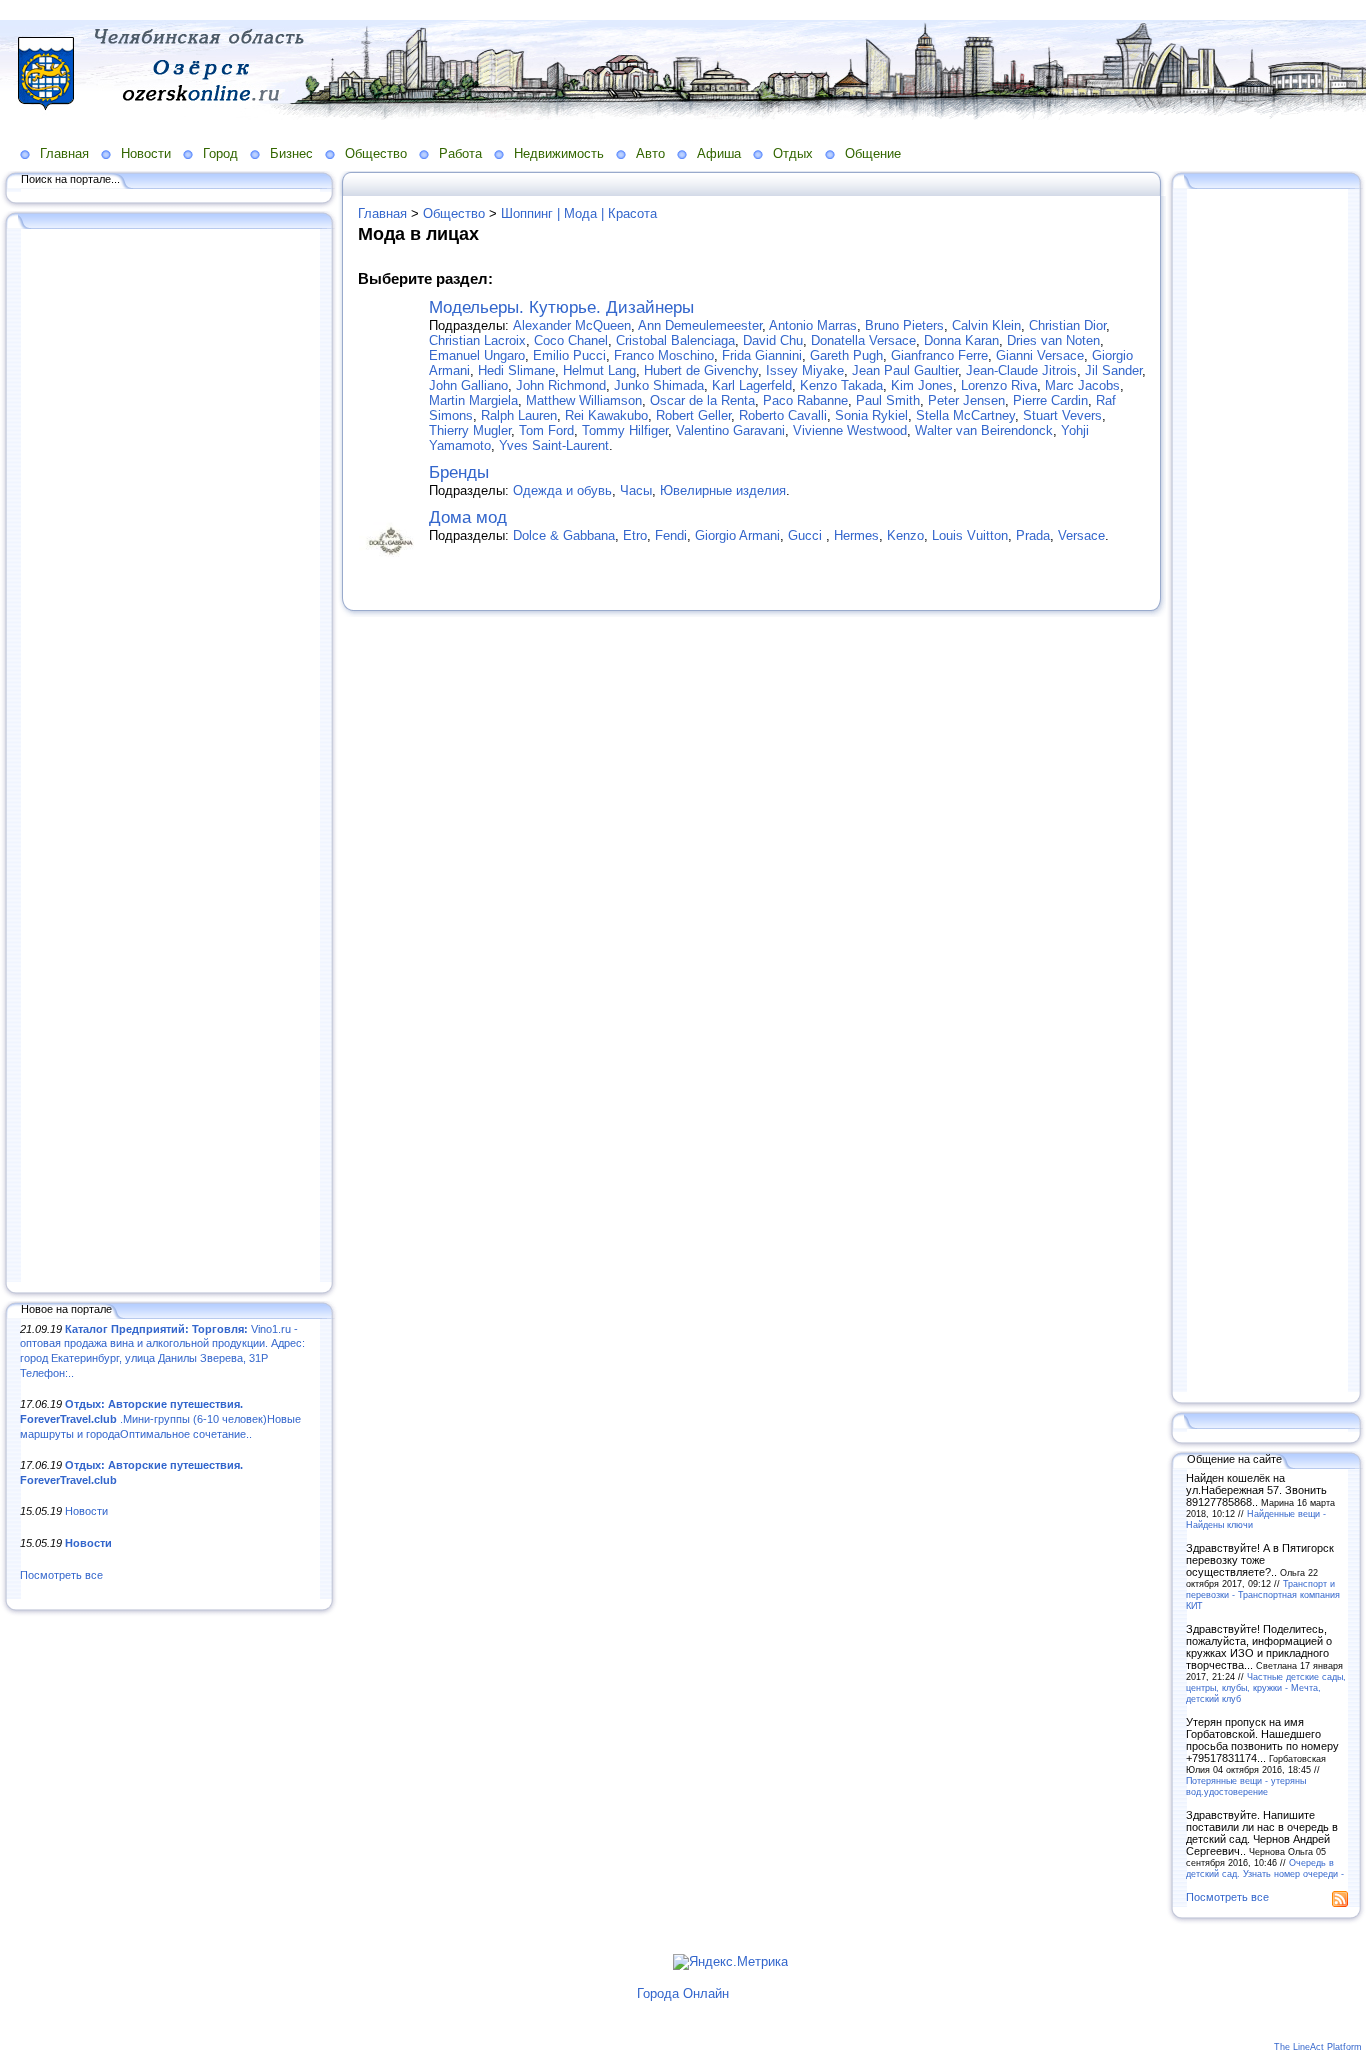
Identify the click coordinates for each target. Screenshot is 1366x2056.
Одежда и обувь (562, 490)
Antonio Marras (813, 325)
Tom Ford (546, 430)
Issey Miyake (805, 370)
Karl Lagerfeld (752, 385)
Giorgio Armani (737, 535)
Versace (1081, 535)
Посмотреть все (61, 1575)
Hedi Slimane (516, 370)
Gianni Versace (1040, 355)
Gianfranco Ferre (939, 355)
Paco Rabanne (805, 400)
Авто (650, 153)
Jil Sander (1113, 370)
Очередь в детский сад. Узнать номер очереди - (1265, 1868)
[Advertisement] (170, 757)
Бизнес (291, 153)
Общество (376, 153)
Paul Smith (888, 400)
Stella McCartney (965, 415)
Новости (146, 153)
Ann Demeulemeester (700, 325)
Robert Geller (693, 415)
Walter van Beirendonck (984, 430)
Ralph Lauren (519, 415)
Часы (636, 490)
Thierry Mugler (470, 430)
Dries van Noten (1053, 340)
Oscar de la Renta (702, 400)
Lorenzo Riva (999, 385)
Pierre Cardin (1050, 400)
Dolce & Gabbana (564, 535)
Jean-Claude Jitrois (1021, 370)
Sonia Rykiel (871, 415)
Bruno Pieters (904, 325)
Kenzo (905, 535)
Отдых (793, 153)
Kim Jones (922, 385)
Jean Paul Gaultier (905, 370)
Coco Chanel (571, 340)
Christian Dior (1067, 325)
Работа (460, 153)
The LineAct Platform (1318, 2047)
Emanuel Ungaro (477, 355)
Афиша (719, 153)
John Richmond (561, 385)
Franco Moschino (664, 355)
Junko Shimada (659, 385)
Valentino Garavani (730, 430)
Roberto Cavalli (783, 415)
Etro (635, 535)
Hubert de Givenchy (701, 370)
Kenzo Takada (841, 385)
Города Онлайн (683, 1993)
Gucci (807, 535)
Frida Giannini (762, 355)
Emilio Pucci (569, 355)
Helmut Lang (599, 370)
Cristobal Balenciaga (675, 340)
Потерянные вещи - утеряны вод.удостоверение (1246, 1786)
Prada (1033, 535)
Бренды (459, 472)
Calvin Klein (986, 325)
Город (220, 153)
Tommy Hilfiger (625, 430)
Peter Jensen (966, 400)
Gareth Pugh (846, 355)
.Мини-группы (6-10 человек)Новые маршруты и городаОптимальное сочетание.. (160, 1418)
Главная (64, 153)
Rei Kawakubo (606, 415)
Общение (873, 153)
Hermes (856, 535)
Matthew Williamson (584, 400)
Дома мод (468, 517)
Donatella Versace (863, 340)
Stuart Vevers (1062, 415)
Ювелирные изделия (723, 490)
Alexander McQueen (572, 325)
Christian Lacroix (477, 340)
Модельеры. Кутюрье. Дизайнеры (561, 307)
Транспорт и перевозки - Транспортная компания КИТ (1263, 1594)
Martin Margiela (473, 400)
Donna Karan (961, 340)
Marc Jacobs (1082, 385)
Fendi (671, 535)
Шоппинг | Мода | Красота (579, 213)
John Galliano (468, 385)
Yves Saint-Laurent (554, 445)
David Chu (773, 340)
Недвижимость (559, 153)
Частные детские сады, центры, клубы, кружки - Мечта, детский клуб (1266, 1687)
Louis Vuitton (970, 535)
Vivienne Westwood (850, 430)
